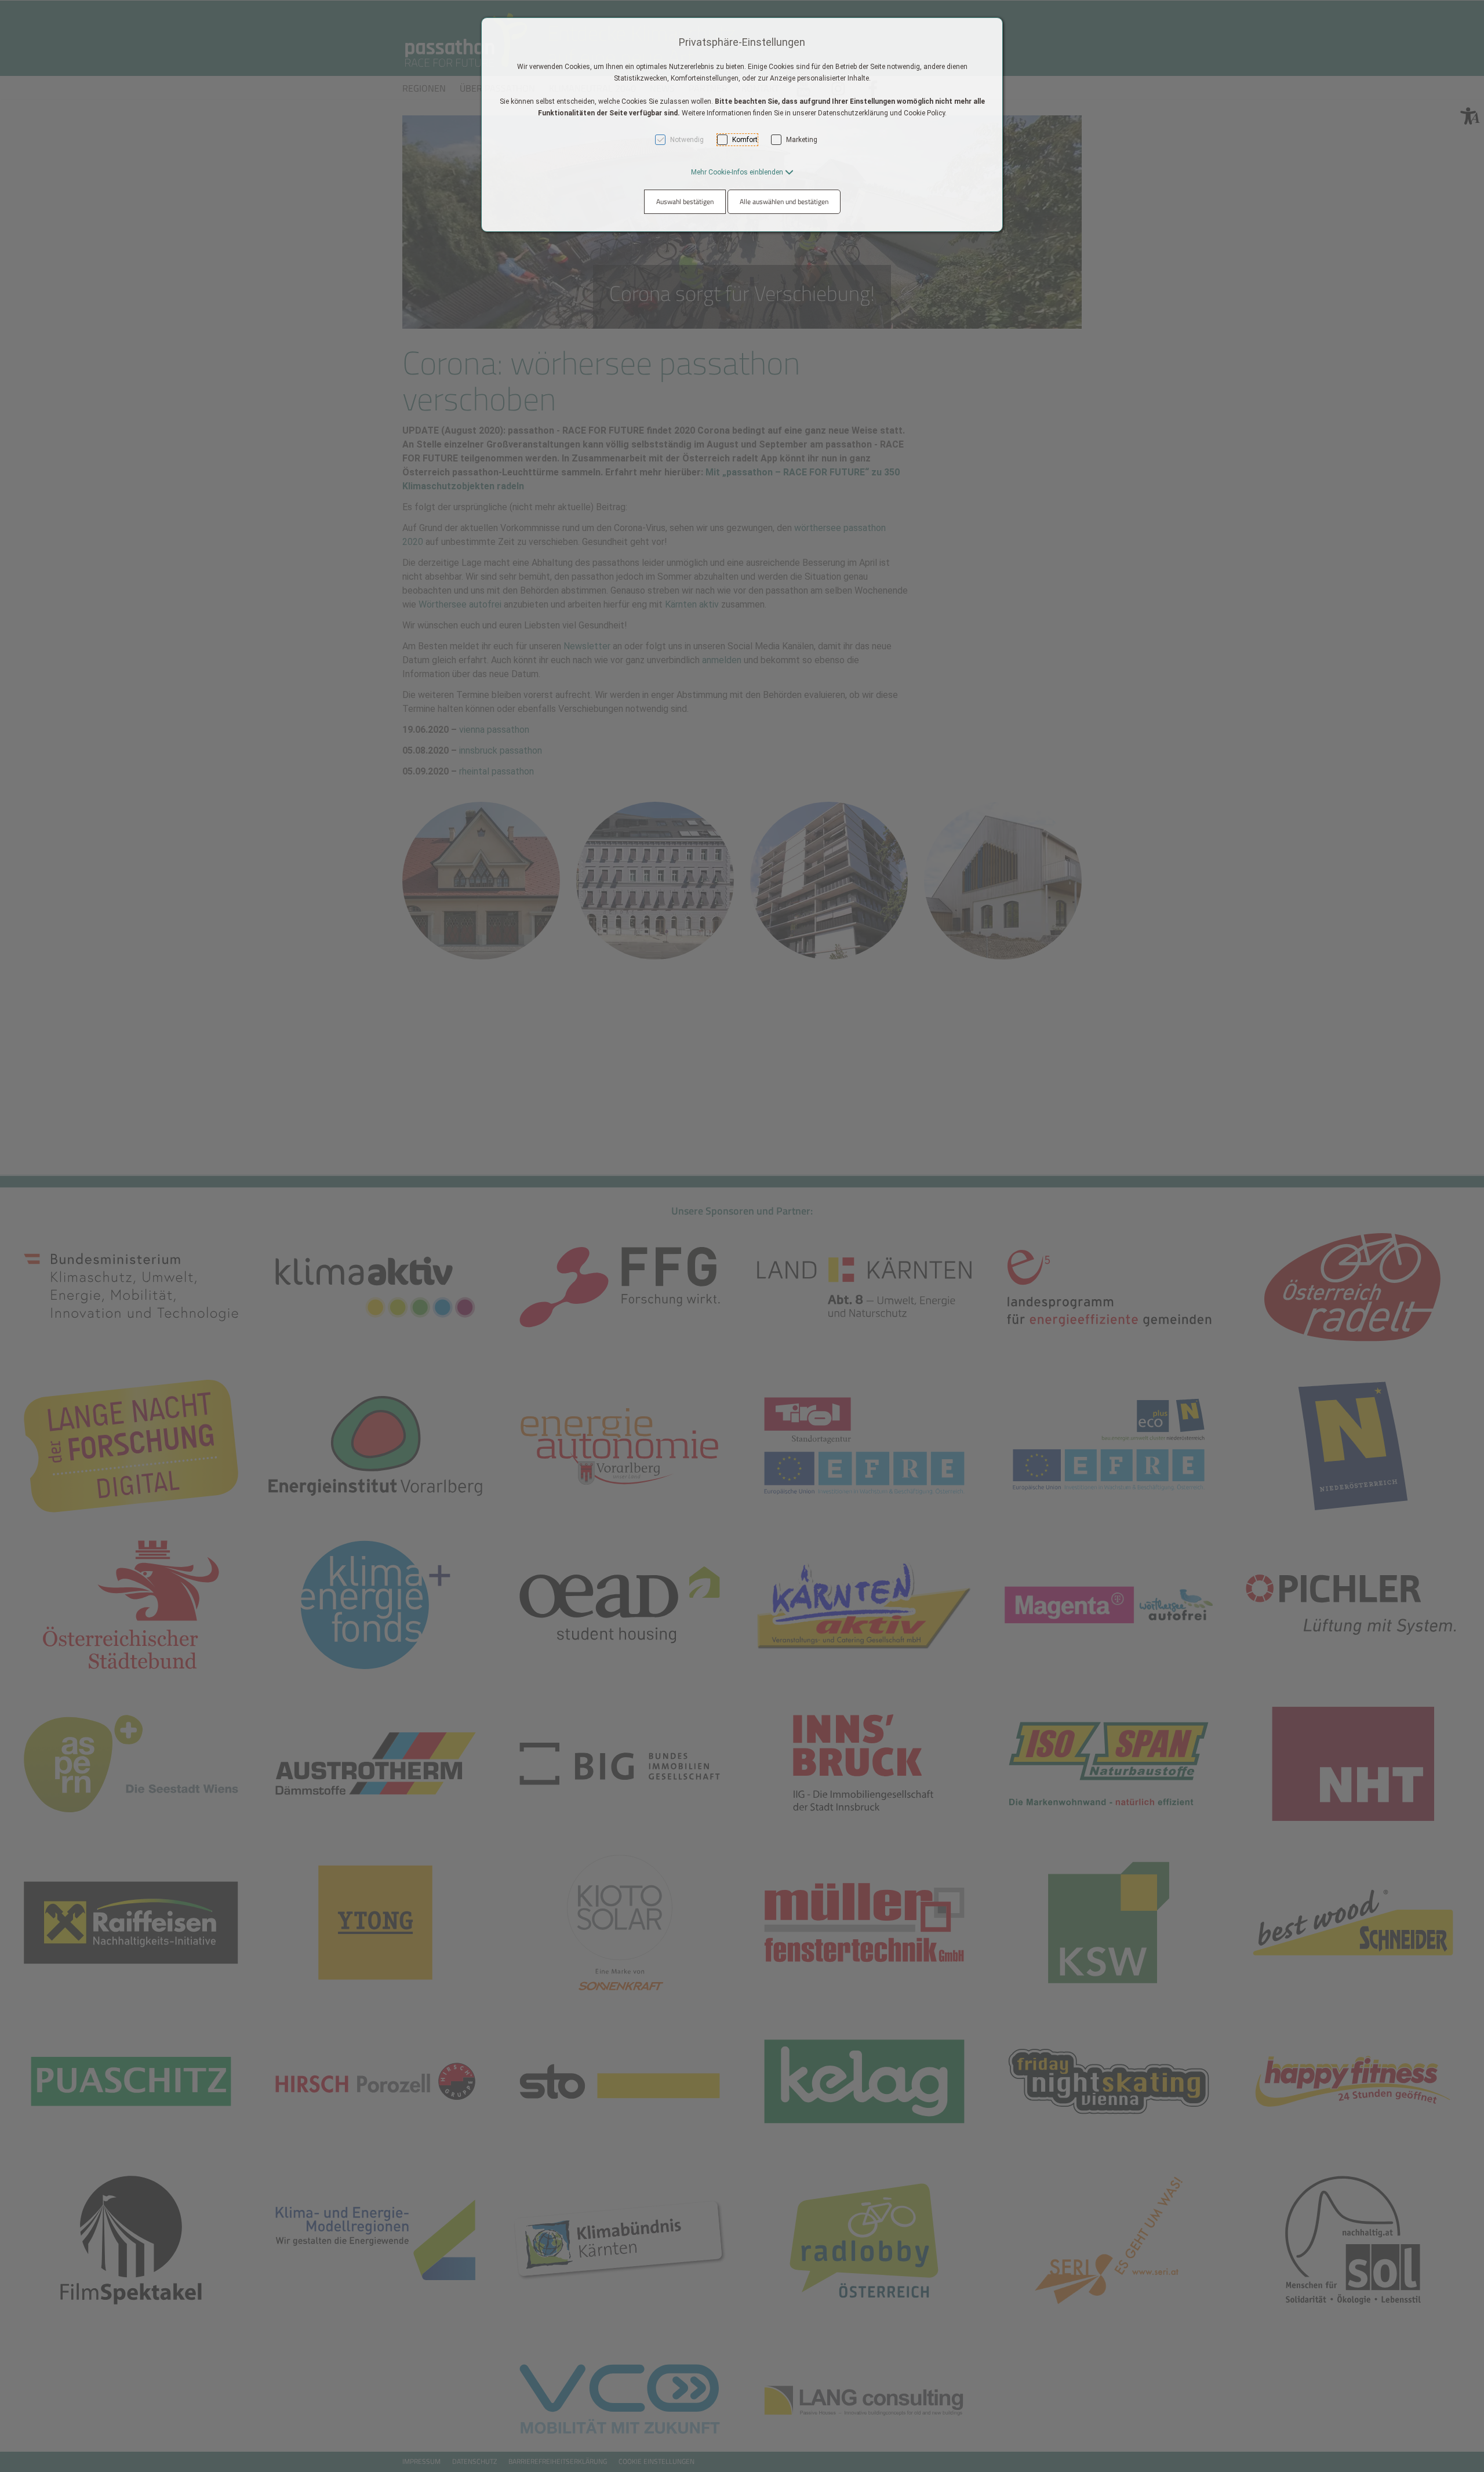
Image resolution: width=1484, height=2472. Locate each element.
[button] (742, 172)
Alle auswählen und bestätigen (784, 201)
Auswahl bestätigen (685, 201)
